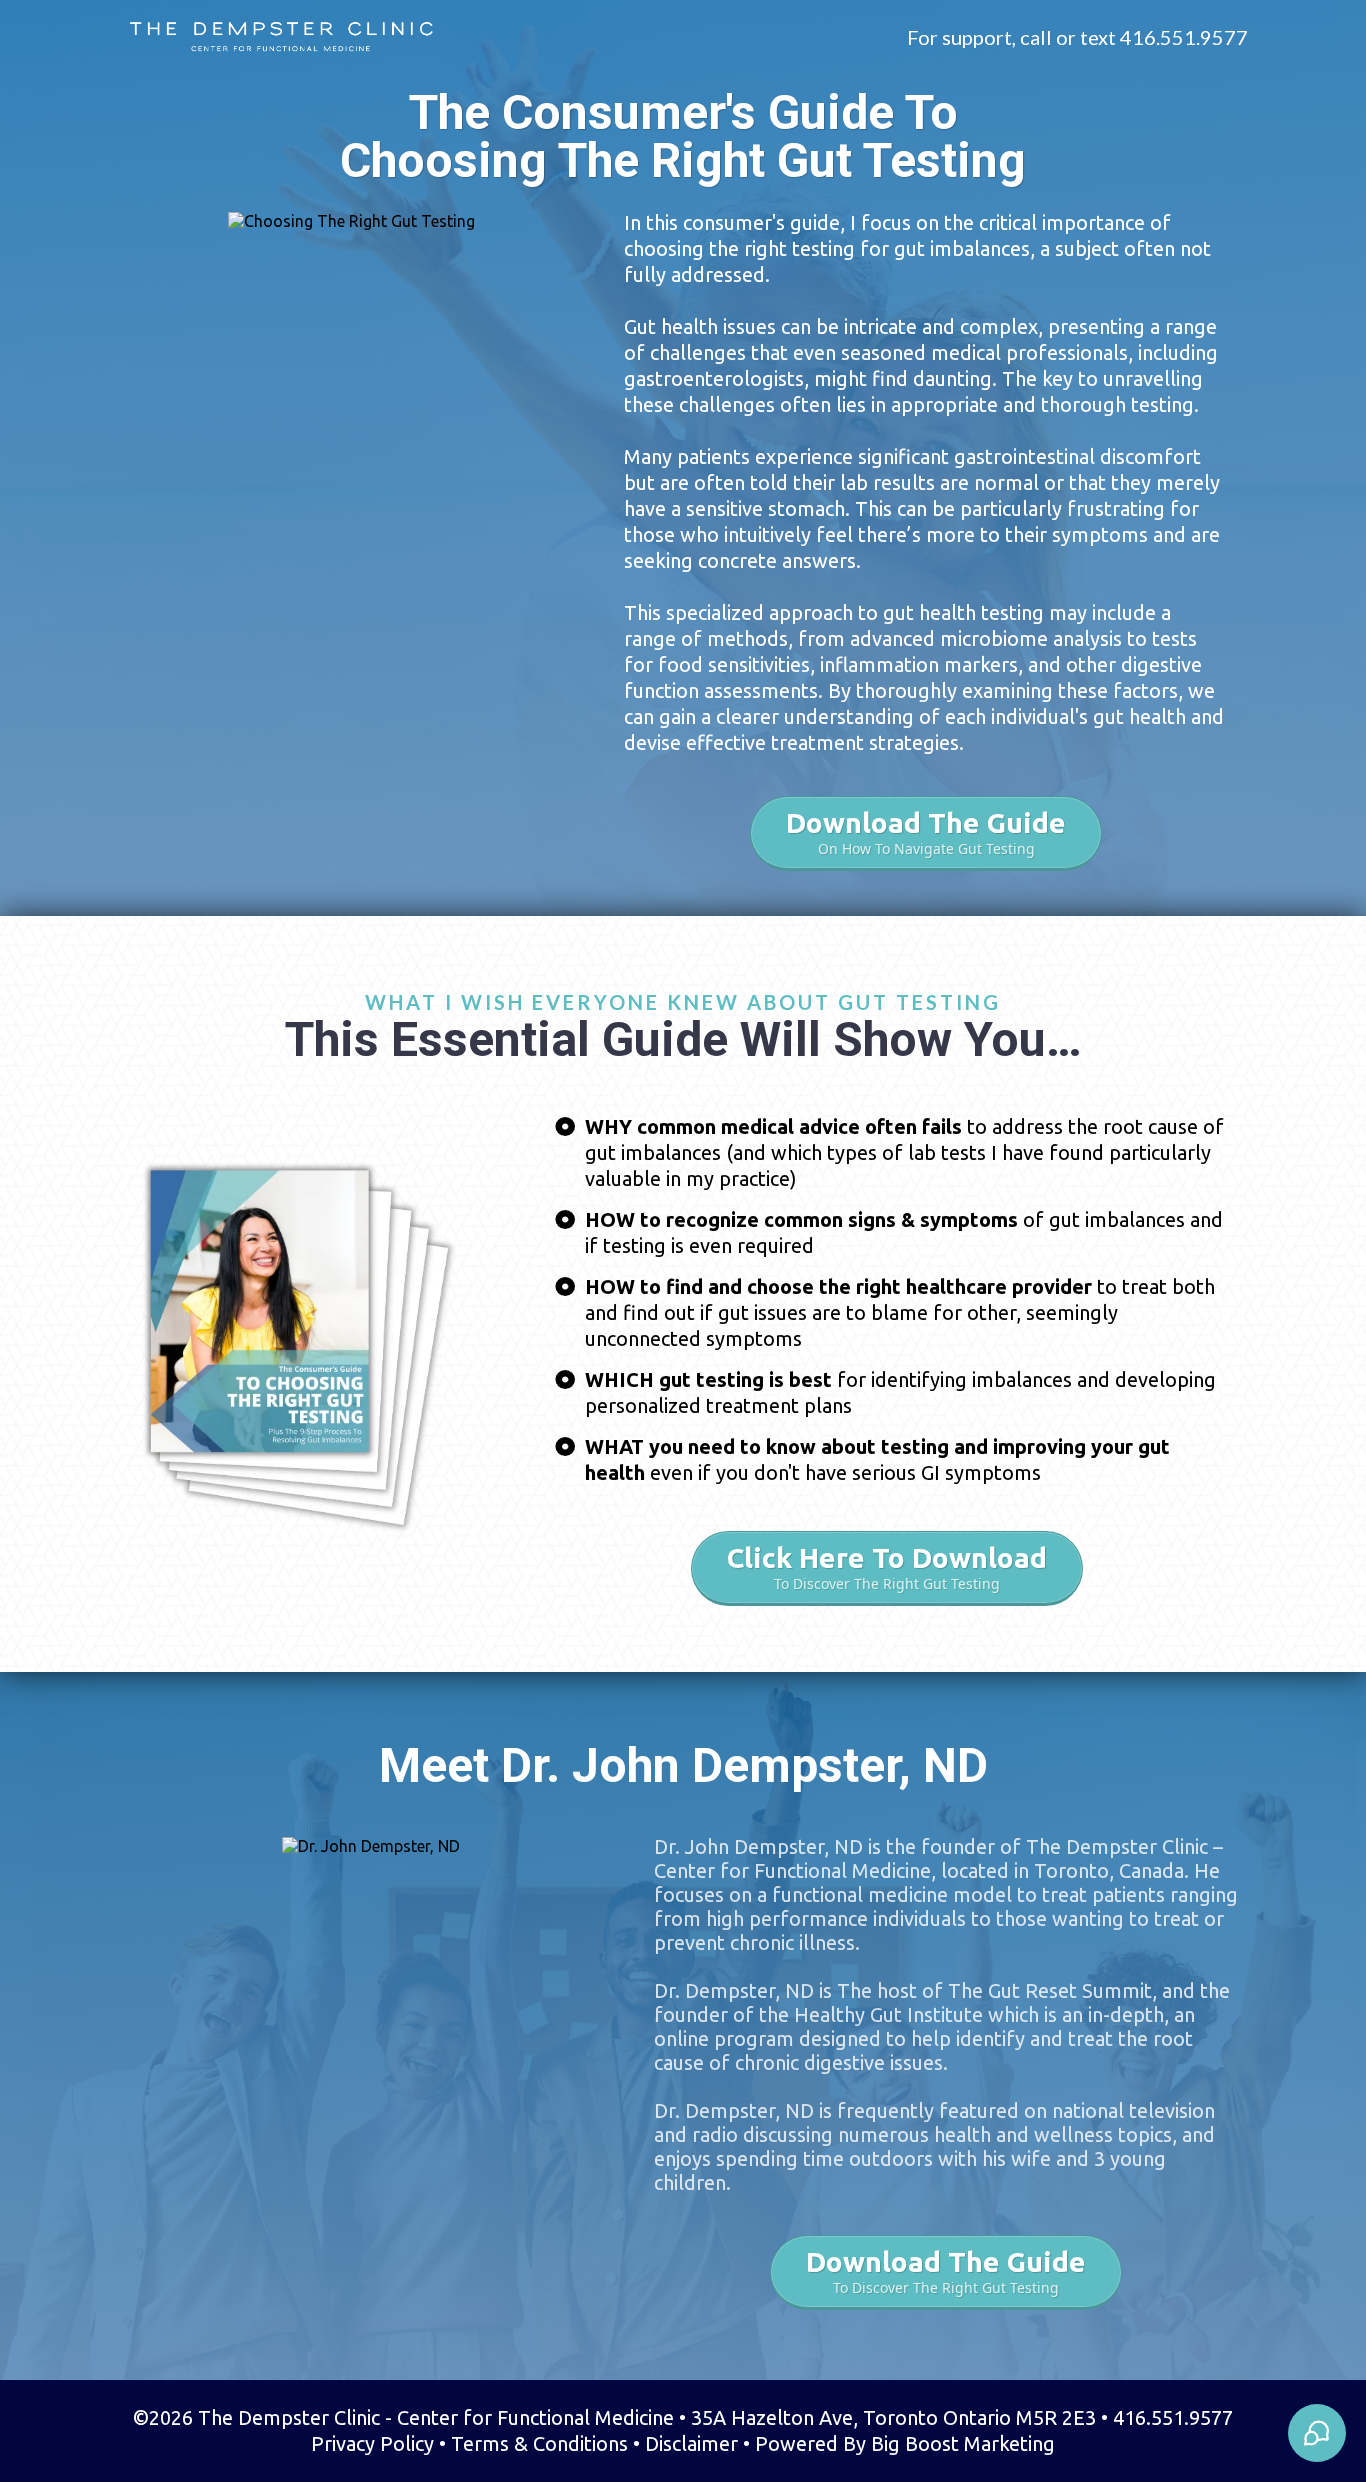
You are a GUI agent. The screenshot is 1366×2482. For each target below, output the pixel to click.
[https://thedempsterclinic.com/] (281, 37)
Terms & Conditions (539, 2443)
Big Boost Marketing (963, 2443)
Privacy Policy (372, 2443)
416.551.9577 (1184, 37)
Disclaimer (691, 2443)
